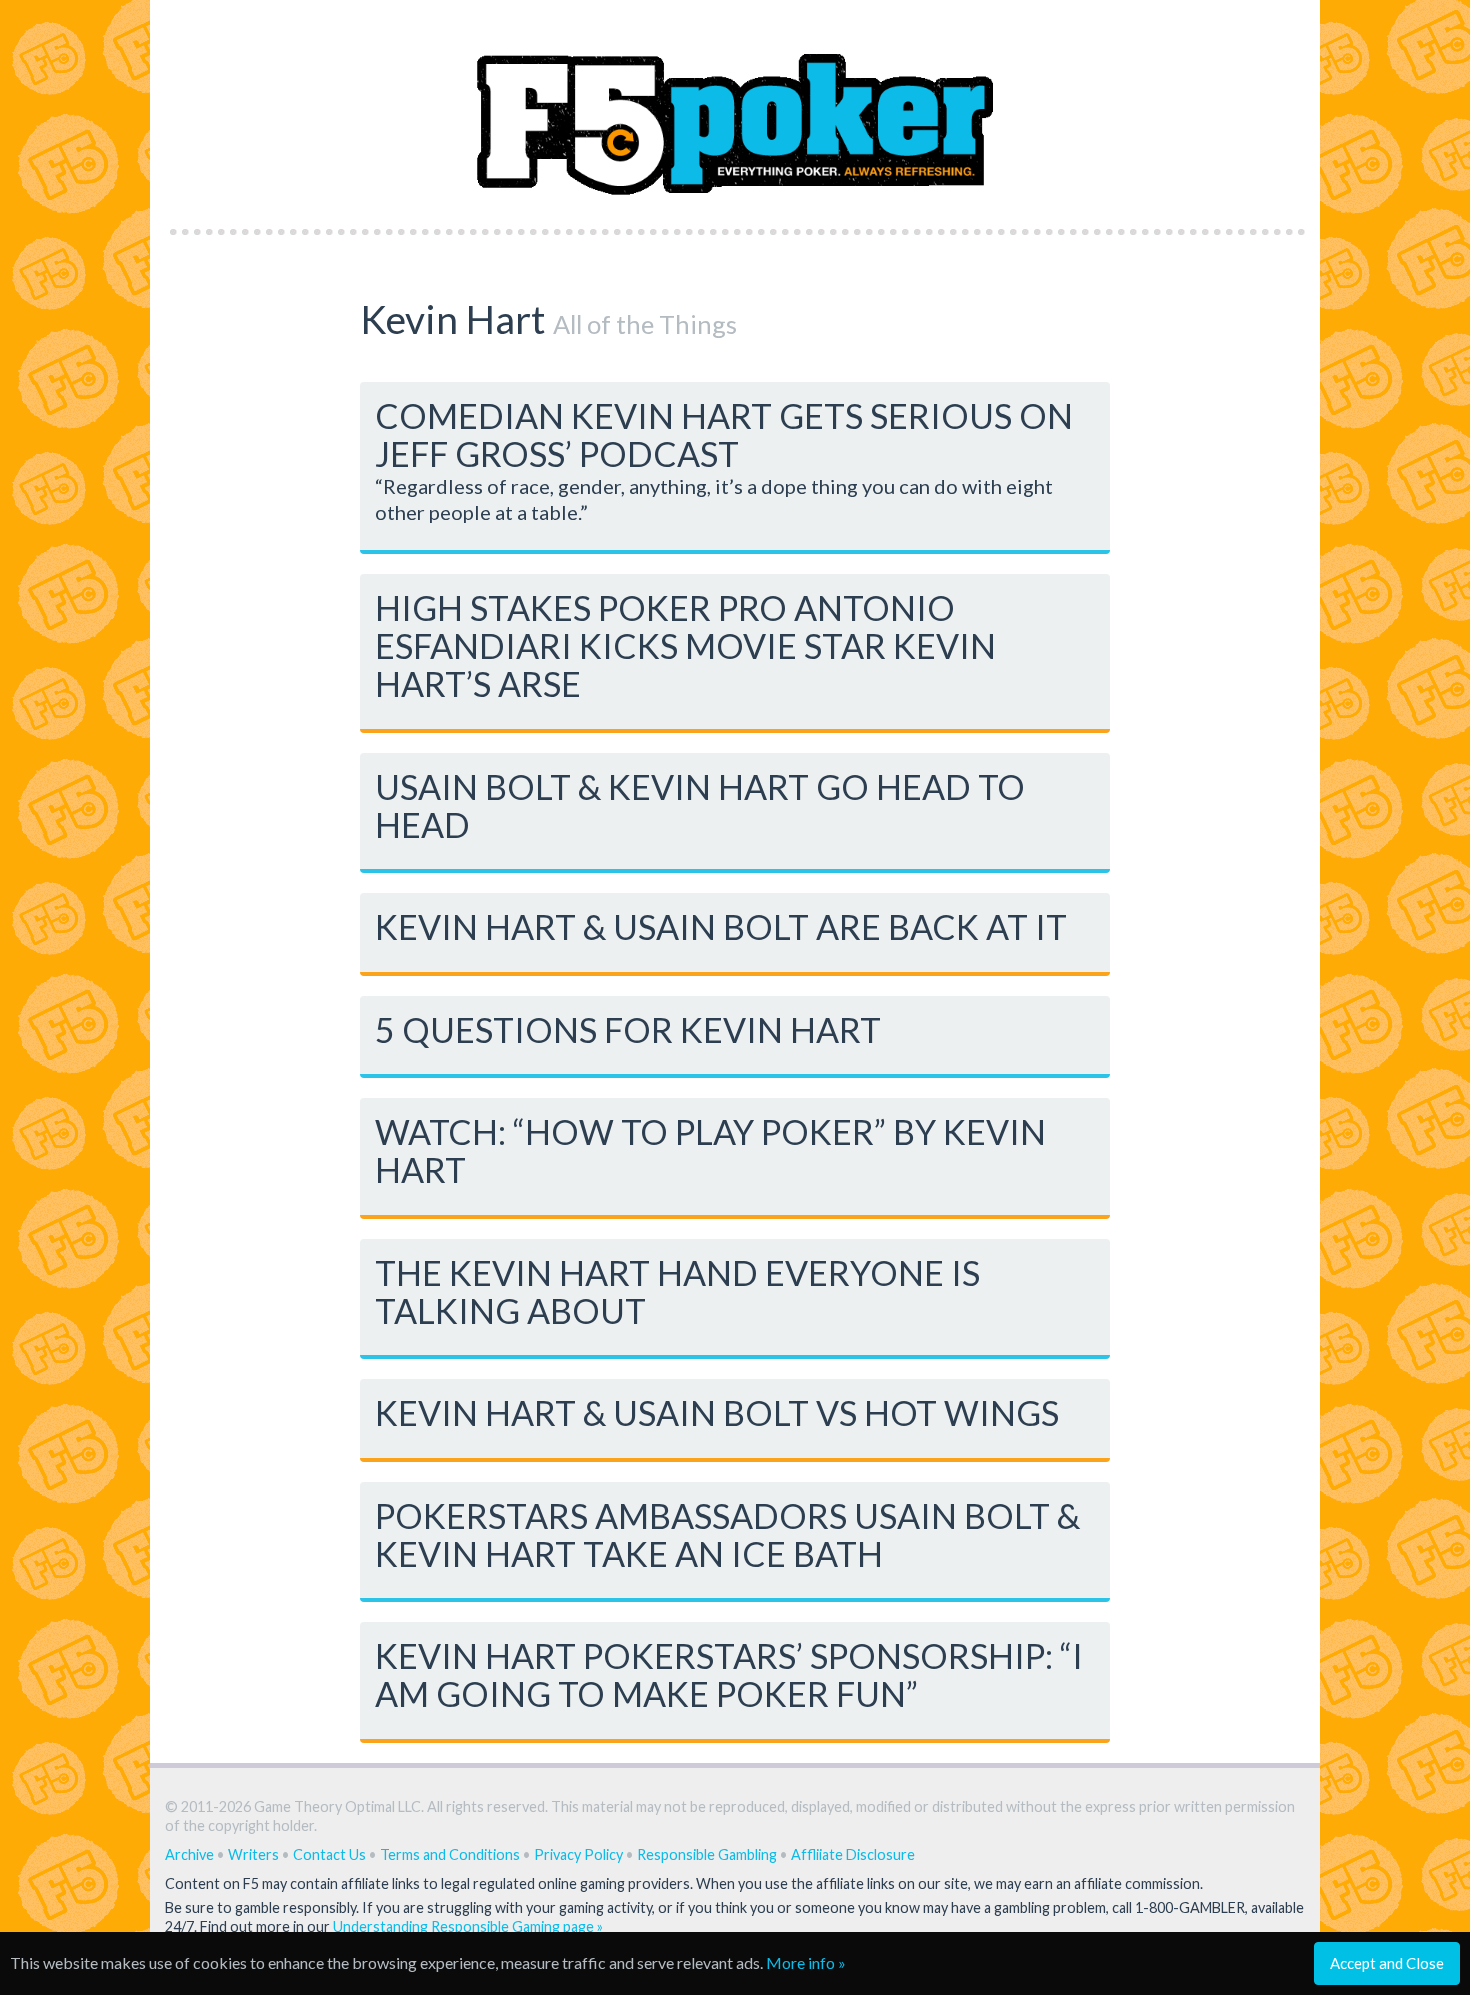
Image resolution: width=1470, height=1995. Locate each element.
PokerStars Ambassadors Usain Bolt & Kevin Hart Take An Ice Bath (727, 1534)
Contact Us (329, 1854)
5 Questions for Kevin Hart (628, 1029)
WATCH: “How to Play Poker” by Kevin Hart (710, 1150)
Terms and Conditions (450, 1854)
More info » (806, 1962)
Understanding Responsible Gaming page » (468, 1926)
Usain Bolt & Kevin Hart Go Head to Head (700, 805)
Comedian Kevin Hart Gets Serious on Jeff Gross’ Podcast (724, 434)
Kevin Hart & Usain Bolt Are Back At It (721, 926)
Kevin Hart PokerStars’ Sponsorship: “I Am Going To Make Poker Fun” (729, 1674)
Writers (253, 1854)
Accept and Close (1387, 1963)
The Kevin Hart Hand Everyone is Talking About (677, 1291)
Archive (189, 1854)
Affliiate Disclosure (853, 1854)
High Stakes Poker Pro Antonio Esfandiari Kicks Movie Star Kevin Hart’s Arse (685, 645)
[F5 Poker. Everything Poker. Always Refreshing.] (735, 108)
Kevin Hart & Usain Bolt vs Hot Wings (717, 1412)
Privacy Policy (578, 1854)
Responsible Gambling (707, 1854)
